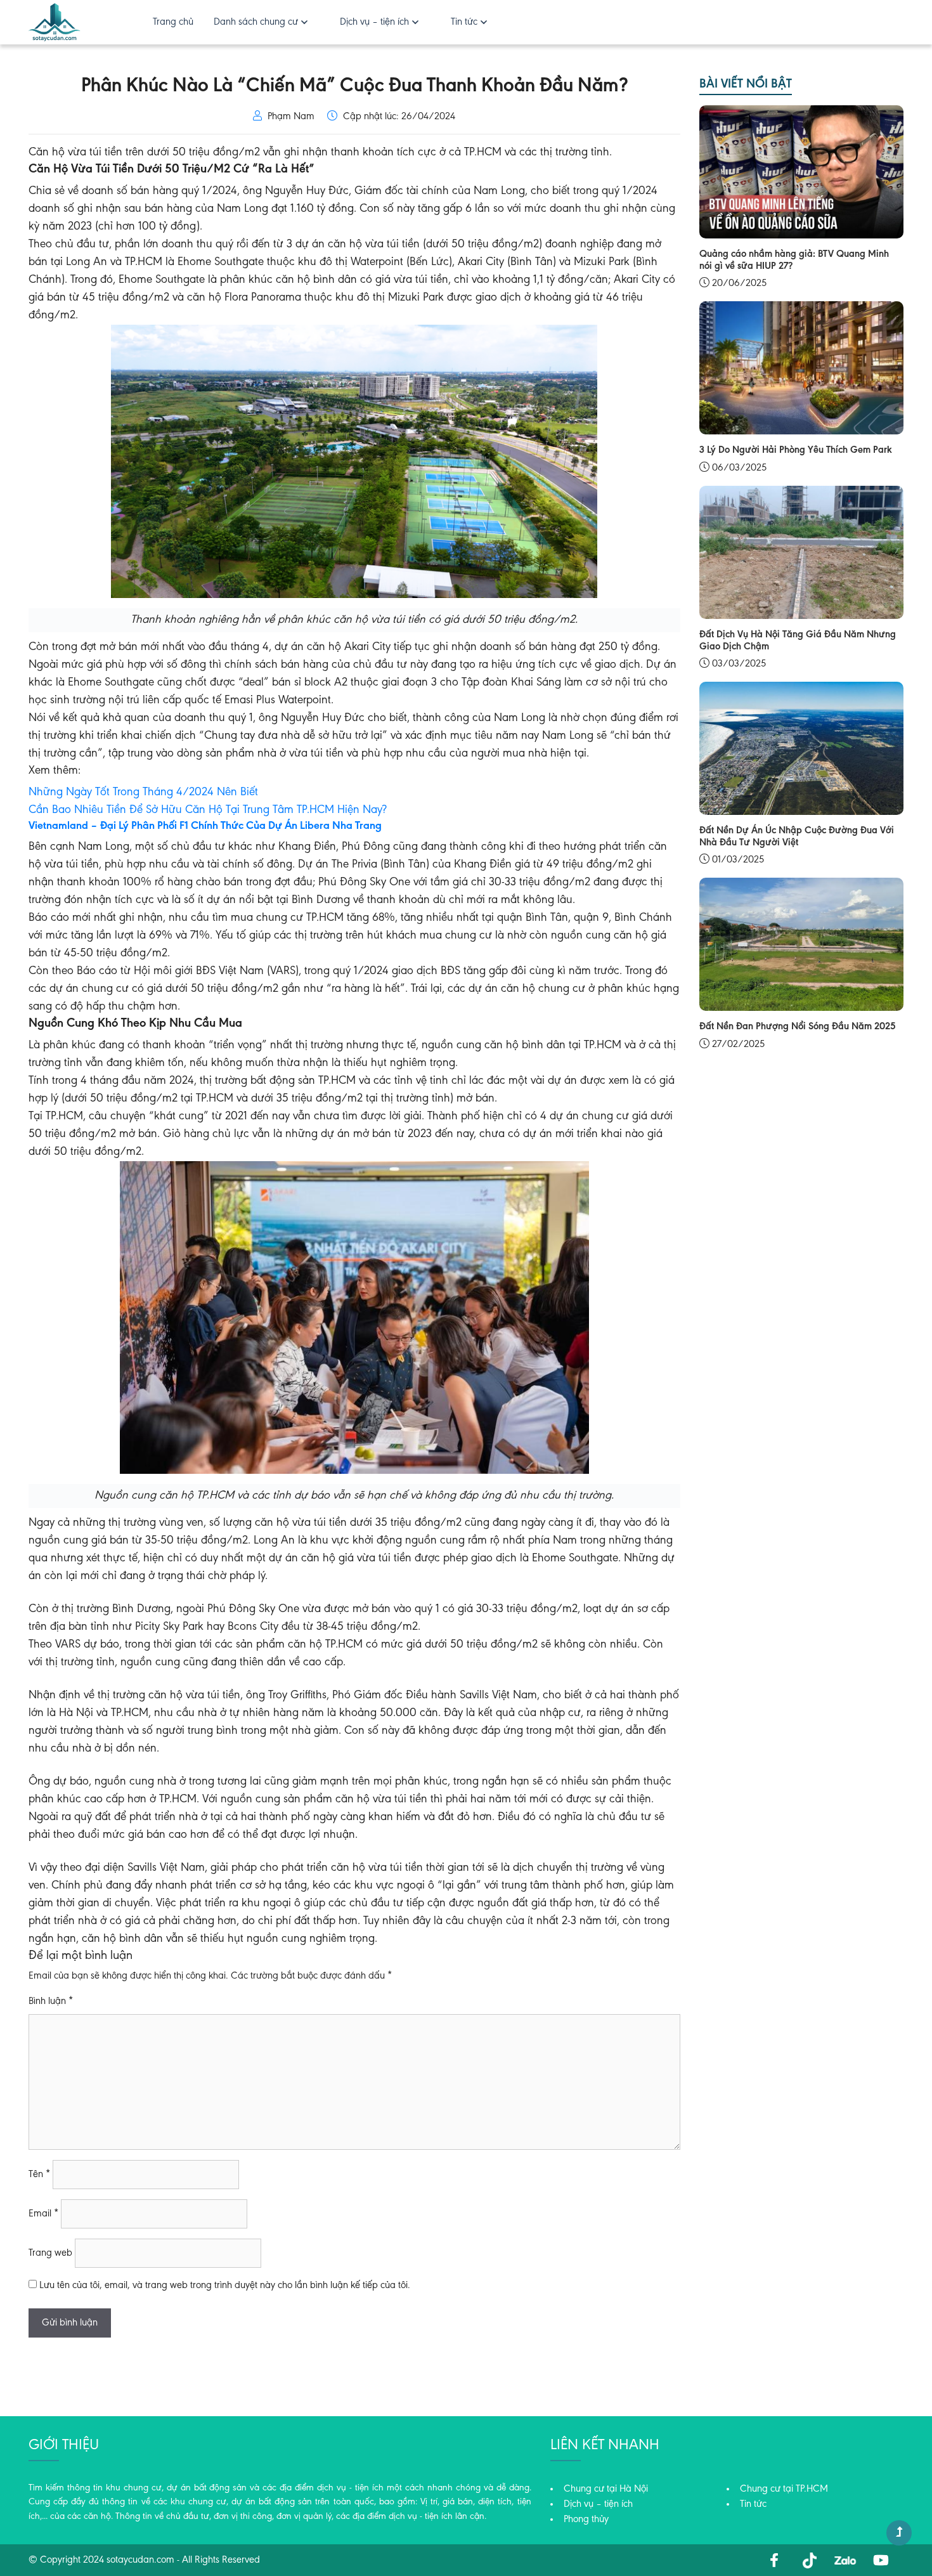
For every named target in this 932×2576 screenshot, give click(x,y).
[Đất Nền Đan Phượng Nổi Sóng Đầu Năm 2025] (802, 944)
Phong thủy (586, 2520)
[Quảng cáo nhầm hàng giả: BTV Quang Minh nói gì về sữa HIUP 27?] (802, 172)
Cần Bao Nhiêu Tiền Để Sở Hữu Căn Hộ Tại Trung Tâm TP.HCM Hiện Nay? (208, 810)
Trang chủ (173, 22)
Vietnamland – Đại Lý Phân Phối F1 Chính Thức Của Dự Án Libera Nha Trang (205, 826)
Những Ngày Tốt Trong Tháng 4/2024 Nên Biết (143, 792)
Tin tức (464, 22)
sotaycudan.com (140, 2560)
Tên (39, 2175)
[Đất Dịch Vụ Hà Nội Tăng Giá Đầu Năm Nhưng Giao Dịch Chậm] (802, 552)
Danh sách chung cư (256, 22)
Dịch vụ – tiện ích (374, 22)
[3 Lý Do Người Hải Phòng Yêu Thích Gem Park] (802, 368)
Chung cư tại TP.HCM (784, 2489)
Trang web (50, 2253)
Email (43, 2214)
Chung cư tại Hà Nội (606, 2489)
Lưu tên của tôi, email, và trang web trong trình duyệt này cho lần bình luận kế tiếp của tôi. (225, 2286)
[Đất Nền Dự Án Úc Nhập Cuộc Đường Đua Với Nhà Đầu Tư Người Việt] (802, 748)
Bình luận (51, 2001)
